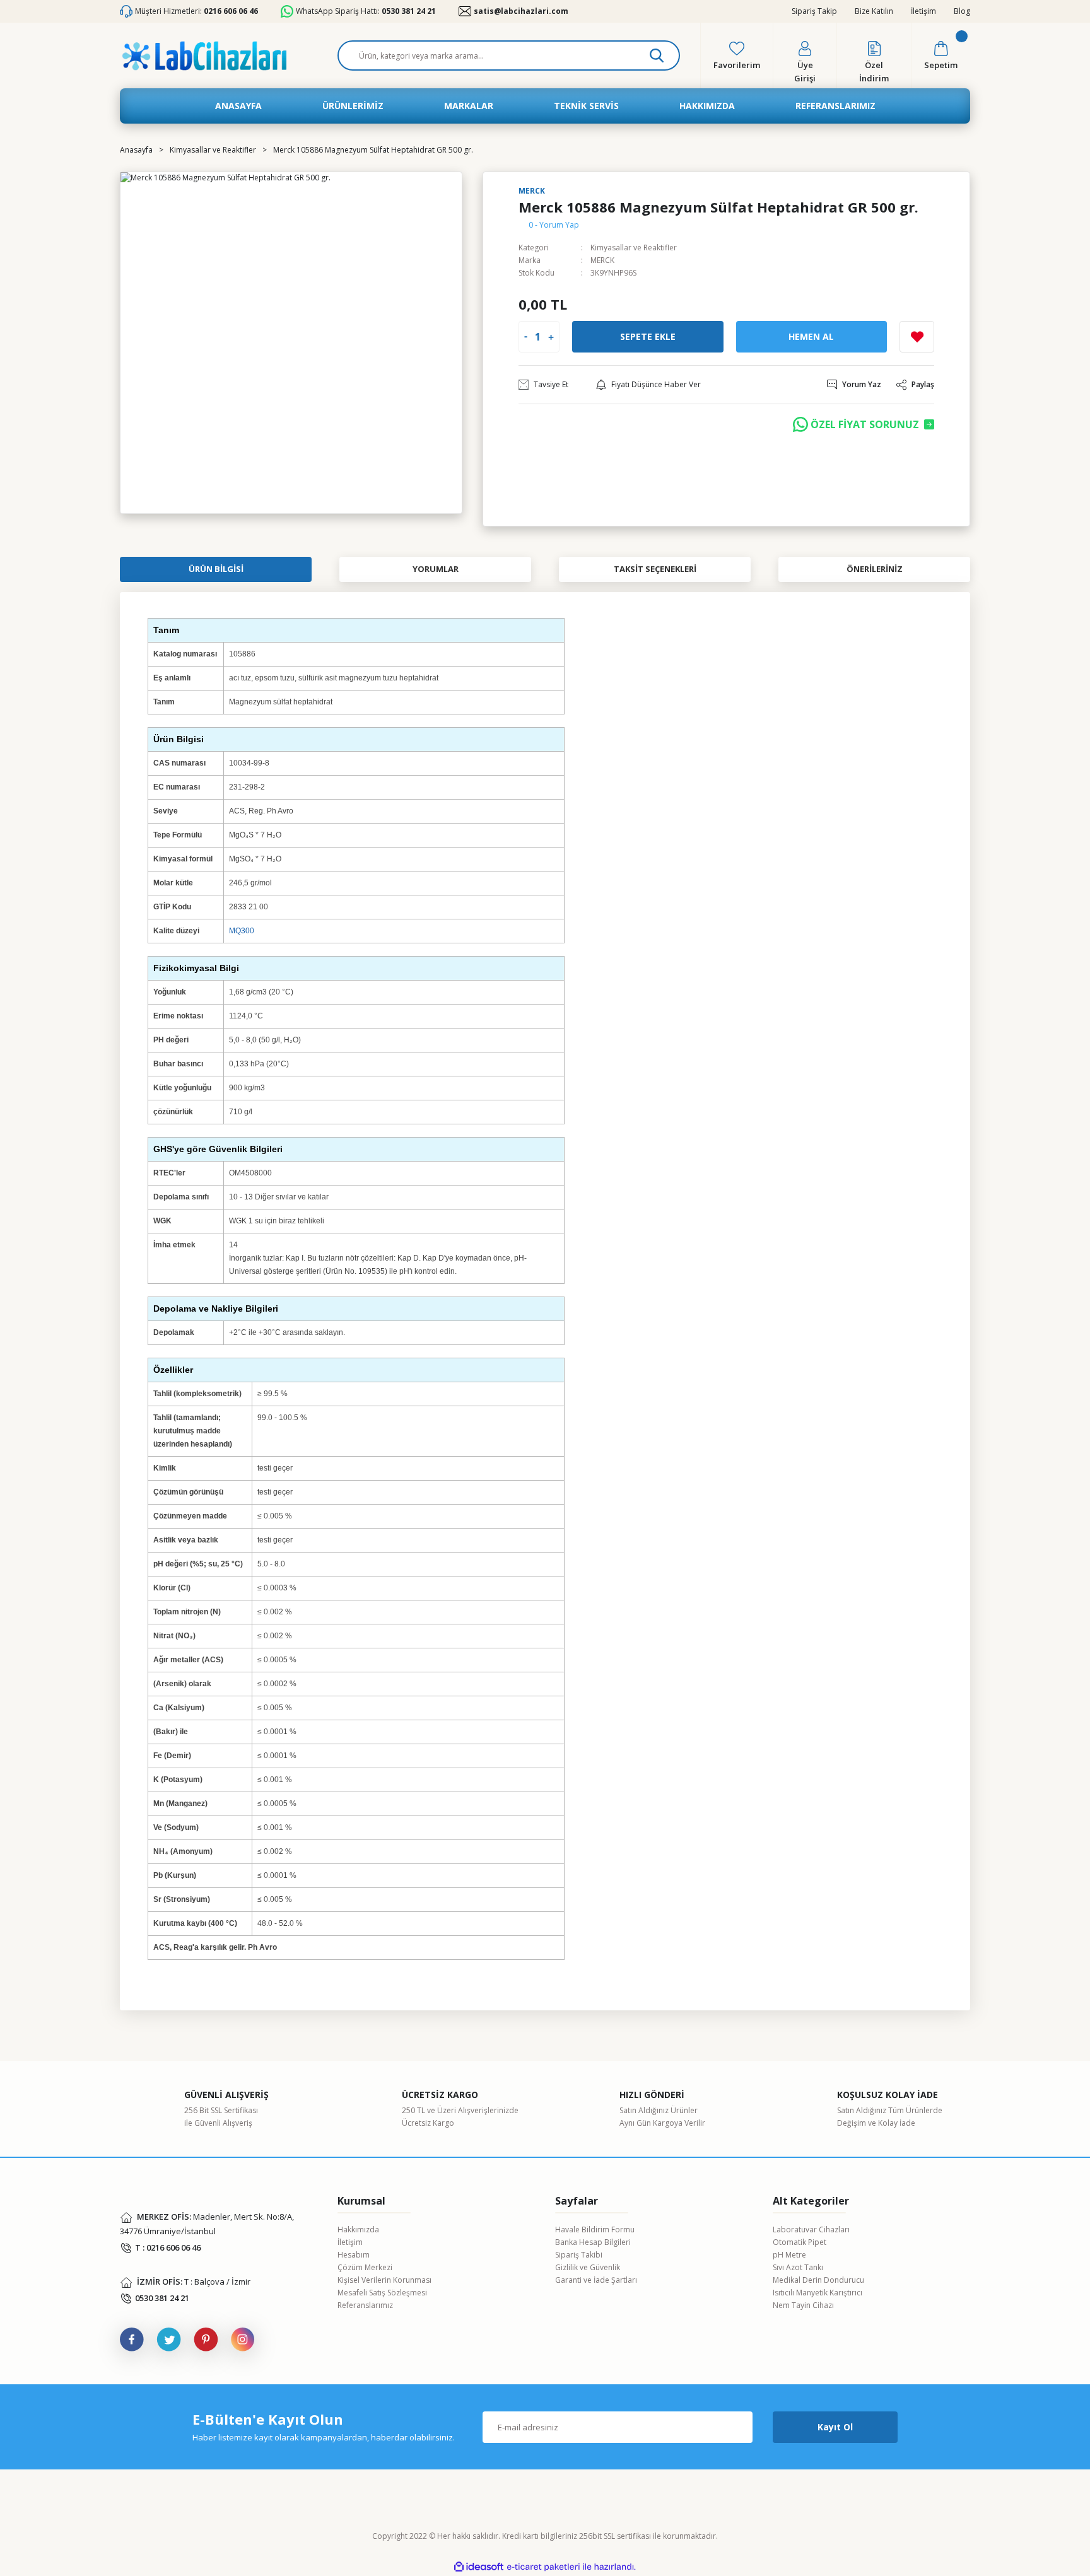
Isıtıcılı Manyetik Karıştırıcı (818, 2293)
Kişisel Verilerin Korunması (384, 2280)
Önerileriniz (875, 569)
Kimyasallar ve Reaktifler (634, 248)
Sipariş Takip (814, 11)
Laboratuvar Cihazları (811, 2229)
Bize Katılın (874, 11)
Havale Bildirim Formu (595, 2229)
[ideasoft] (479, 2567)
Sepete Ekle (648, 336)
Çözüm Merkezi (365, 2267)
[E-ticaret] (543, 2567)
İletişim (923, 11)
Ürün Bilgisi (216, 569)
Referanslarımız (365, 2305)
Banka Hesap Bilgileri (593, 2242)
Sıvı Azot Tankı (798, 2267)
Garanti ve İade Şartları (596, 2280)
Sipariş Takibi (579, 2255)
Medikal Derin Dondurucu (818, 2280)
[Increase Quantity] (551, 337)
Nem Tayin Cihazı (803, 2305)
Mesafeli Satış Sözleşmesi (382, 2293)
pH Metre (789, 2255)
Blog (962, 11)
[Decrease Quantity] (526, 337)
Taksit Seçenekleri (655, 569)
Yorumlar (436, 569)
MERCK (602, 260)
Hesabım (354, 2255)
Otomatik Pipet (800, 2242)
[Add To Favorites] (917, 337)
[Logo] (204, 56)
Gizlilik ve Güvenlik (588, 2267)
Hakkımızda (358, 2229)
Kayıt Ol (835, 2427)
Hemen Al (811, 336)
